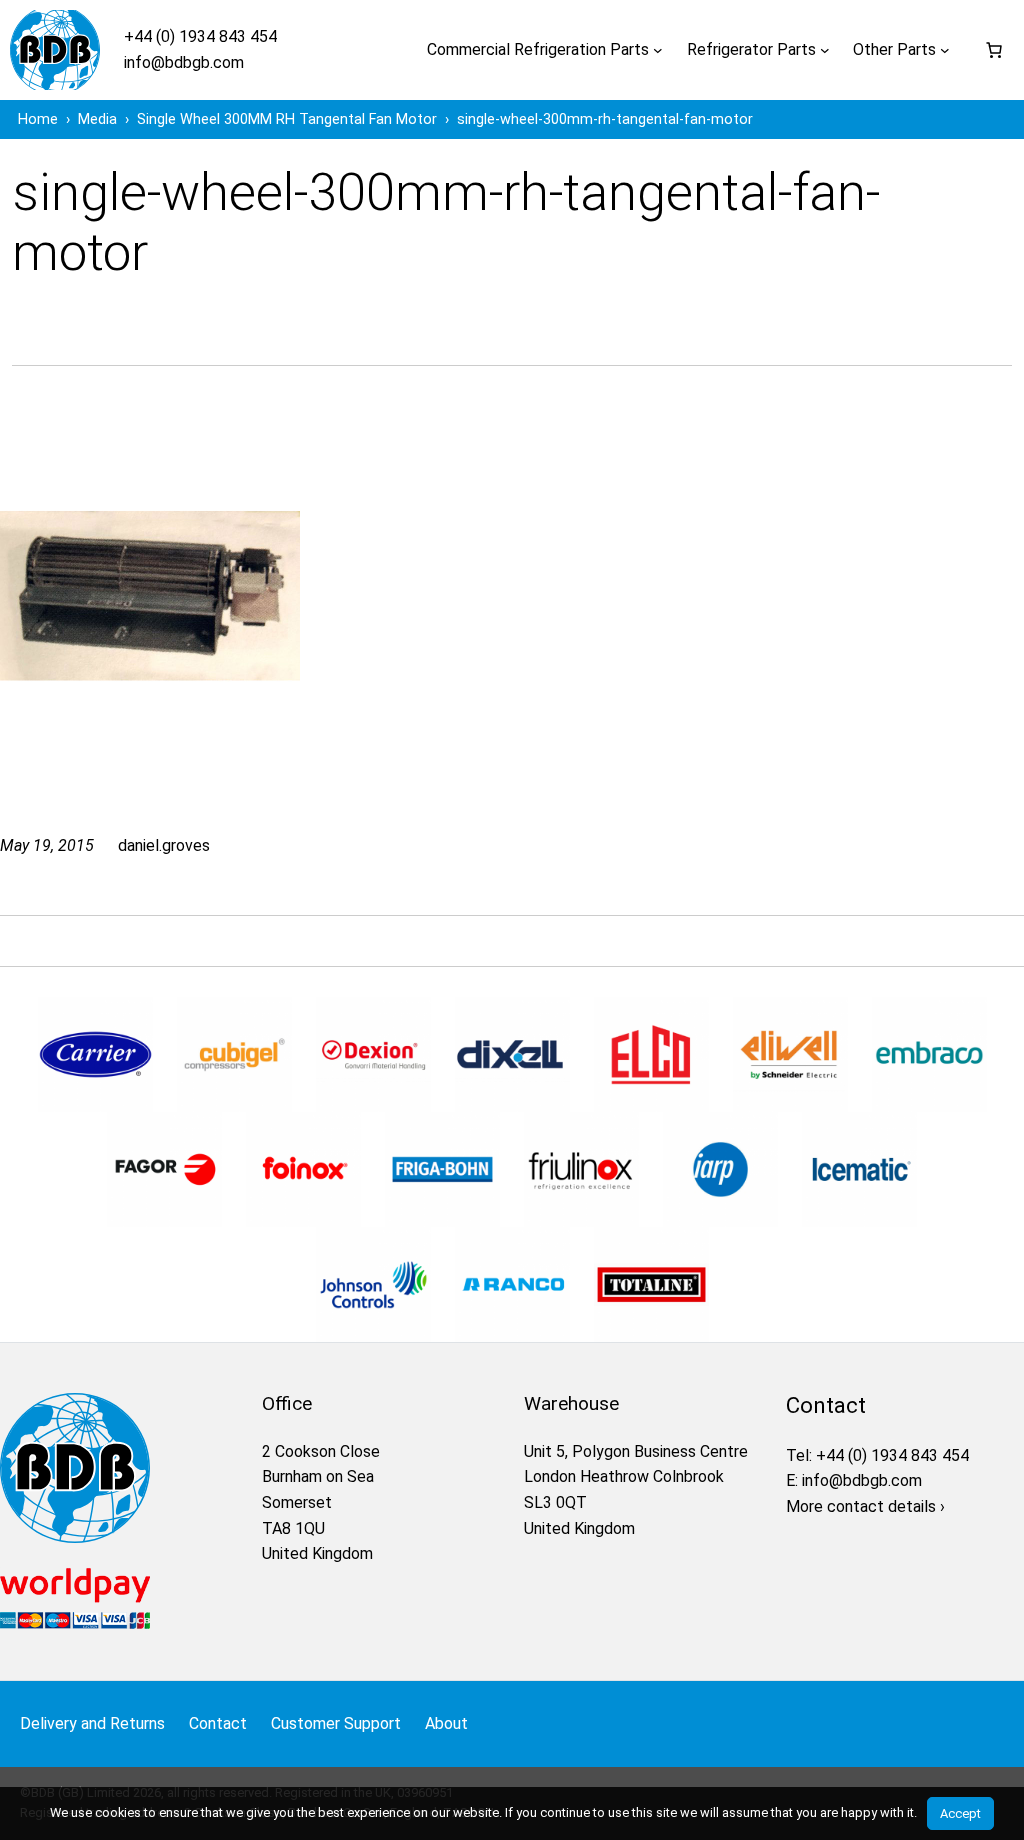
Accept (960, 1813)
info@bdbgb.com (184, 62)
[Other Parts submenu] (945, 50)
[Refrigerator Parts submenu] (825, 50)
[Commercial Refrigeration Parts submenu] (658, 50)
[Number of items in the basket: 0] (994, 50)
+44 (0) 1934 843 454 (200, 36)
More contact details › (865, 1506)
